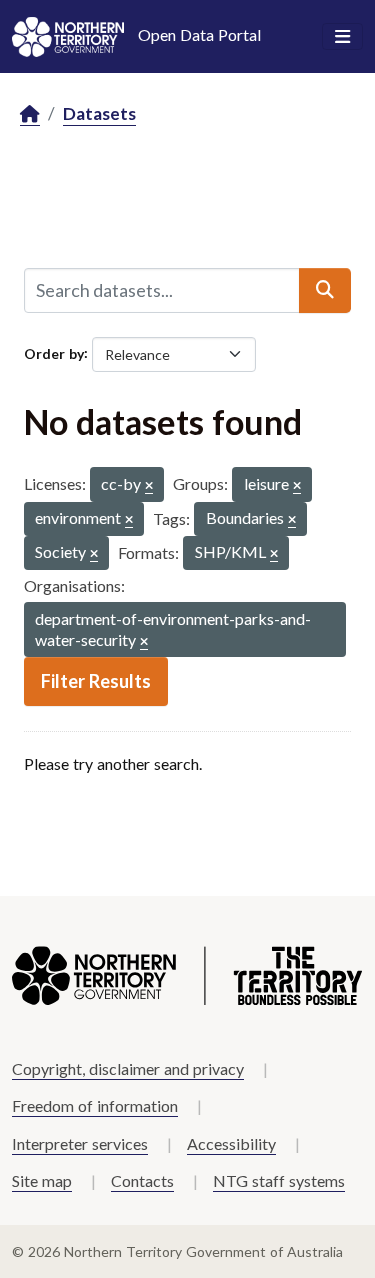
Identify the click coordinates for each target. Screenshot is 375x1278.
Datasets (99, 113)
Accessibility (231, 1143)
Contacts (142, 1180)
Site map (42, 1180)
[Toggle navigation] (342, 37)
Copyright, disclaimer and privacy (128, 1068)
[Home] (30, 114)
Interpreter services (80, 1143)
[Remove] (149, 486)
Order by (54, 352)
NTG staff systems (279, 1180)
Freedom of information (95, 1105)
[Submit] (325, 290)
